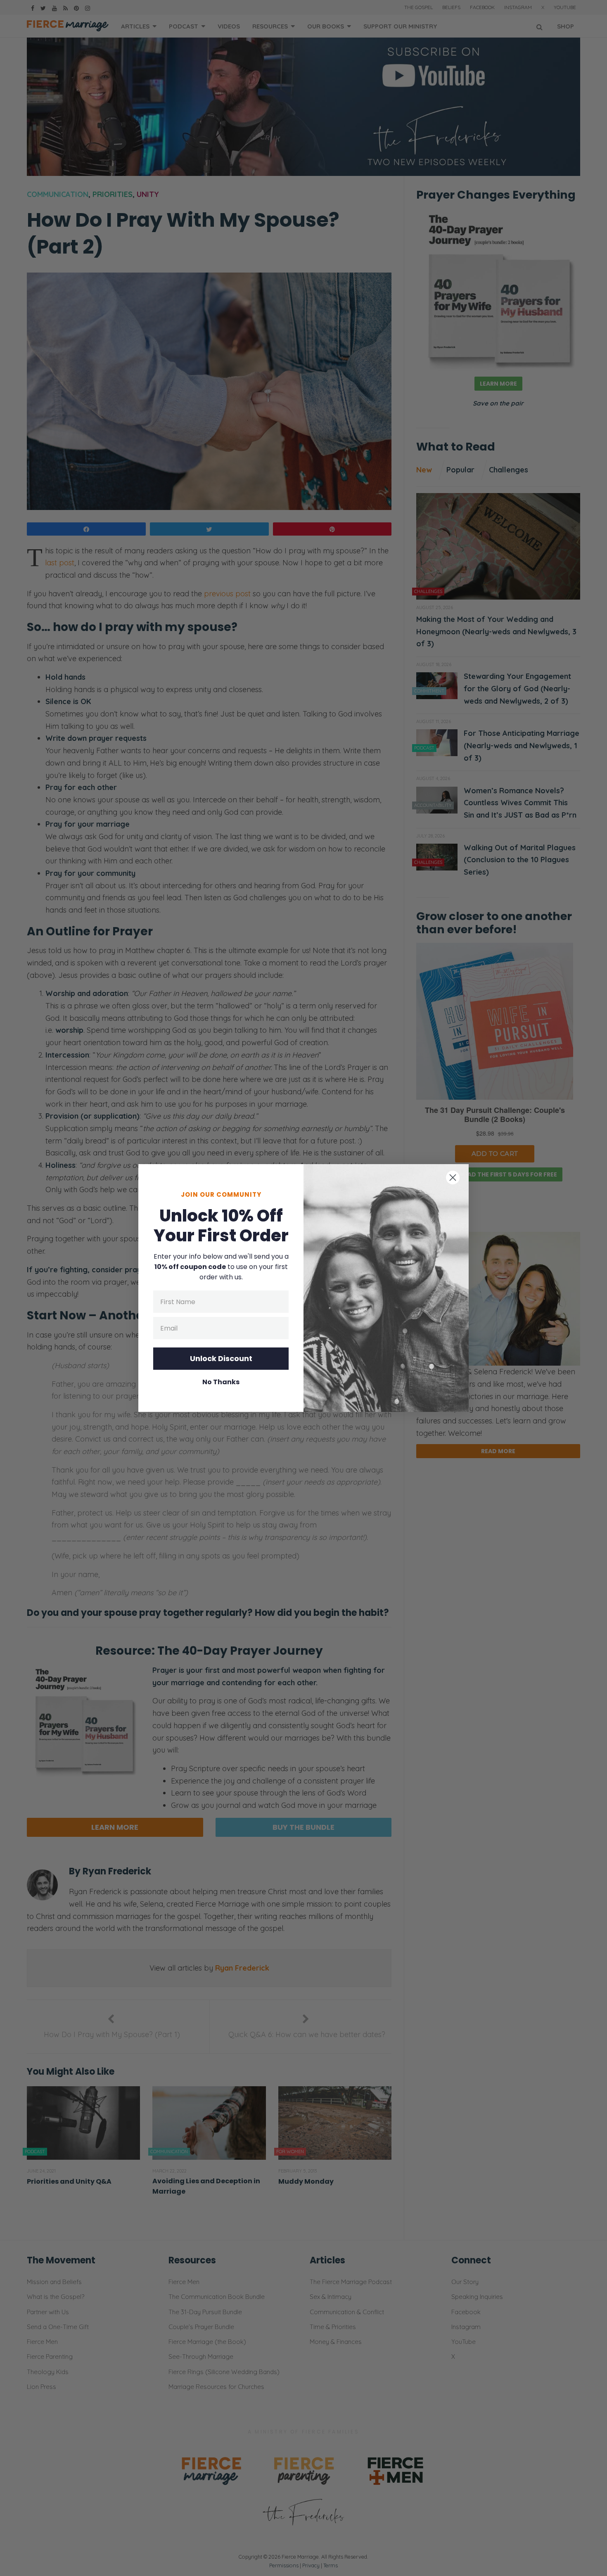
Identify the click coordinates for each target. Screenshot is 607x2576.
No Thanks (221, 1382)
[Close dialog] (453, 1178)
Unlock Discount (221, 1358)
